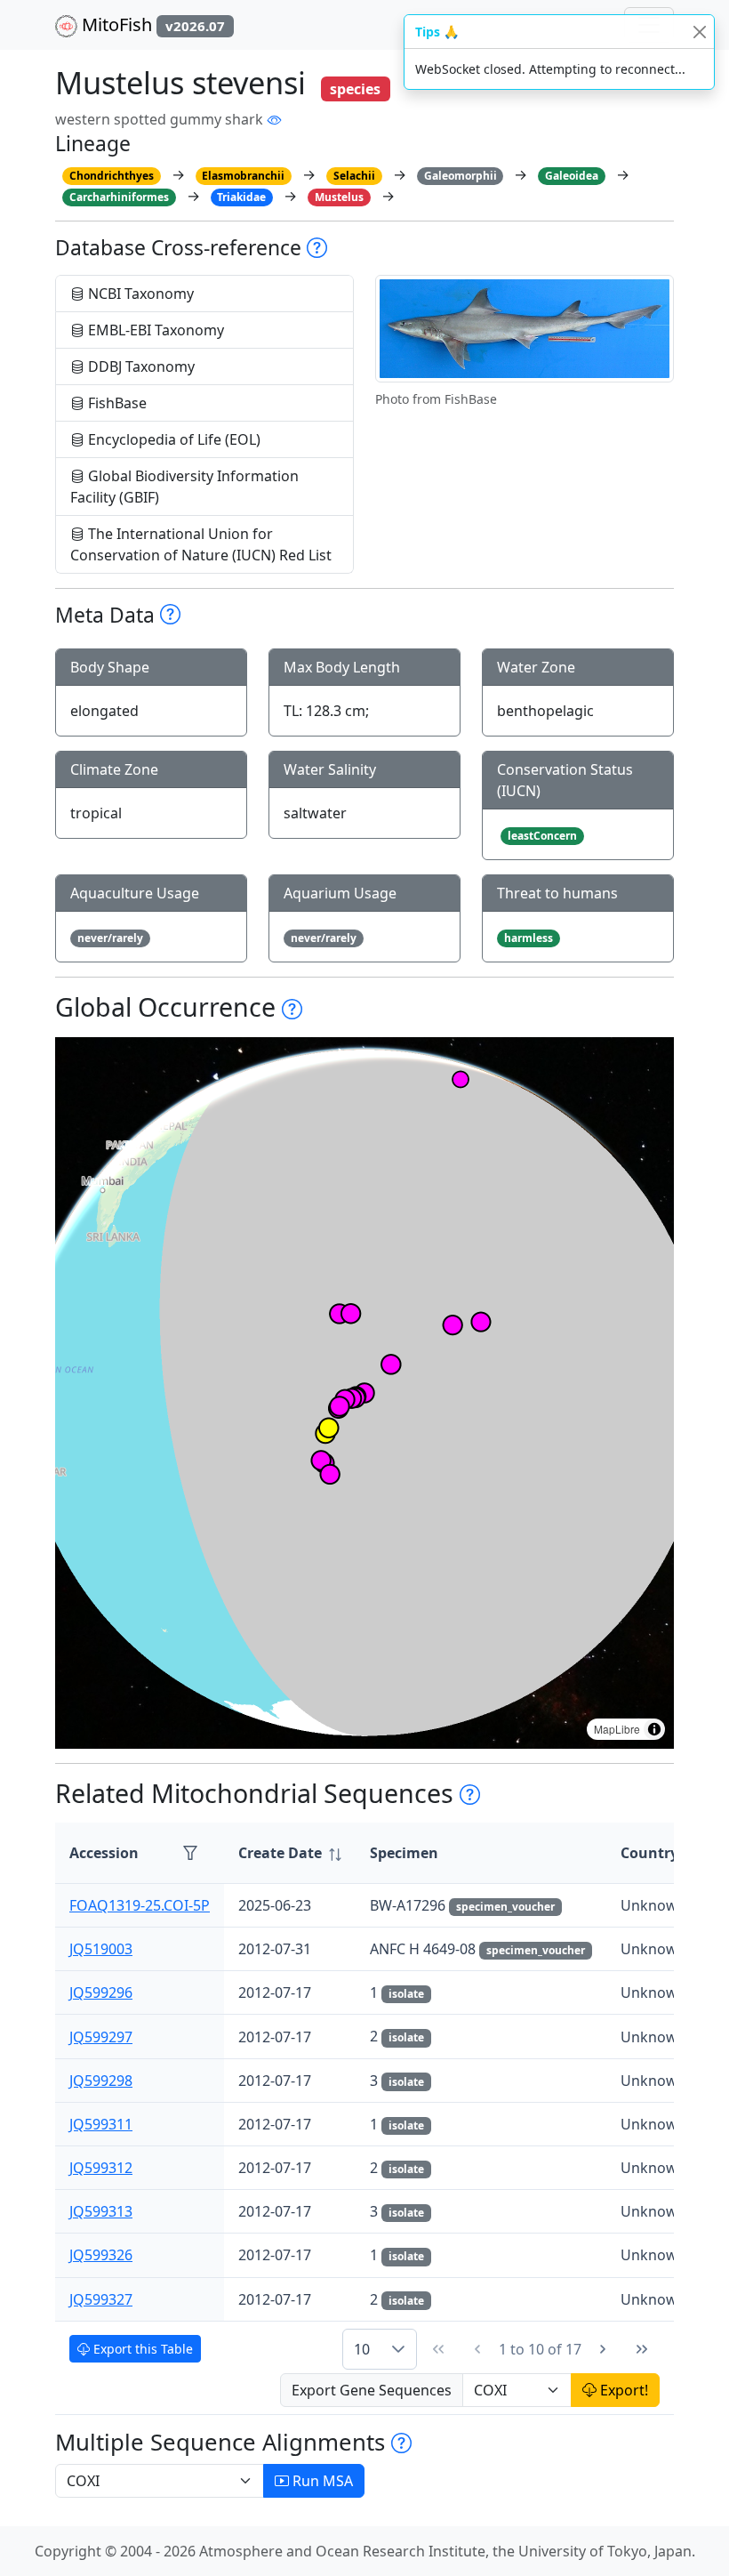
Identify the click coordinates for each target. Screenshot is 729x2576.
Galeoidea (572, 176)
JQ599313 (101, 2211)
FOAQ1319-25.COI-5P (140, 1905)
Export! (622, 2390)
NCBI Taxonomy (139, 294)
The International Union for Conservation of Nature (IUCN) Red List (201, 544)
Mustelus (339, 197)
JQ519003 (101, 1949)
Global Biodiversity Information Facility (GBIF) (184, 487)
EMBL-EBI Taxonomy (154, 330)
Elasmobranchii (243, 176)
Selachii (354, 176)
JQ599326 (101, 2255)
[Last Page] (642, 2349)
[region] (364, 1393)
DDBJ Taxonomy (140, 366)
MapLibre (617, 1729)
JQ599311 (101, 2124)
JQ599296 (101, 1992)
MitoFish (151, 24)
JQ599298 (101, 2081)
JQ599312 (101, 2168)
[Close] (699, 32)
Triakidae (241, 197)
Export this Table (141, 2349)
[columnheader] (290, 1853)
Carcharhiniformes (119, 197)
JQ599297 (101, 2037)
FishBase (116, 403)
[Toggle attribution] (654, 1729)
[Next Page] (603, 2349)
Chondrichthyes (112, 176)
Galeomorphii (461, 176)
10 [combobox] (362, 2349)
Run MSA (321, 2481)
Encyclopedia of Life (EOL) (172, 439)
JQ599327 (101, 2299)
